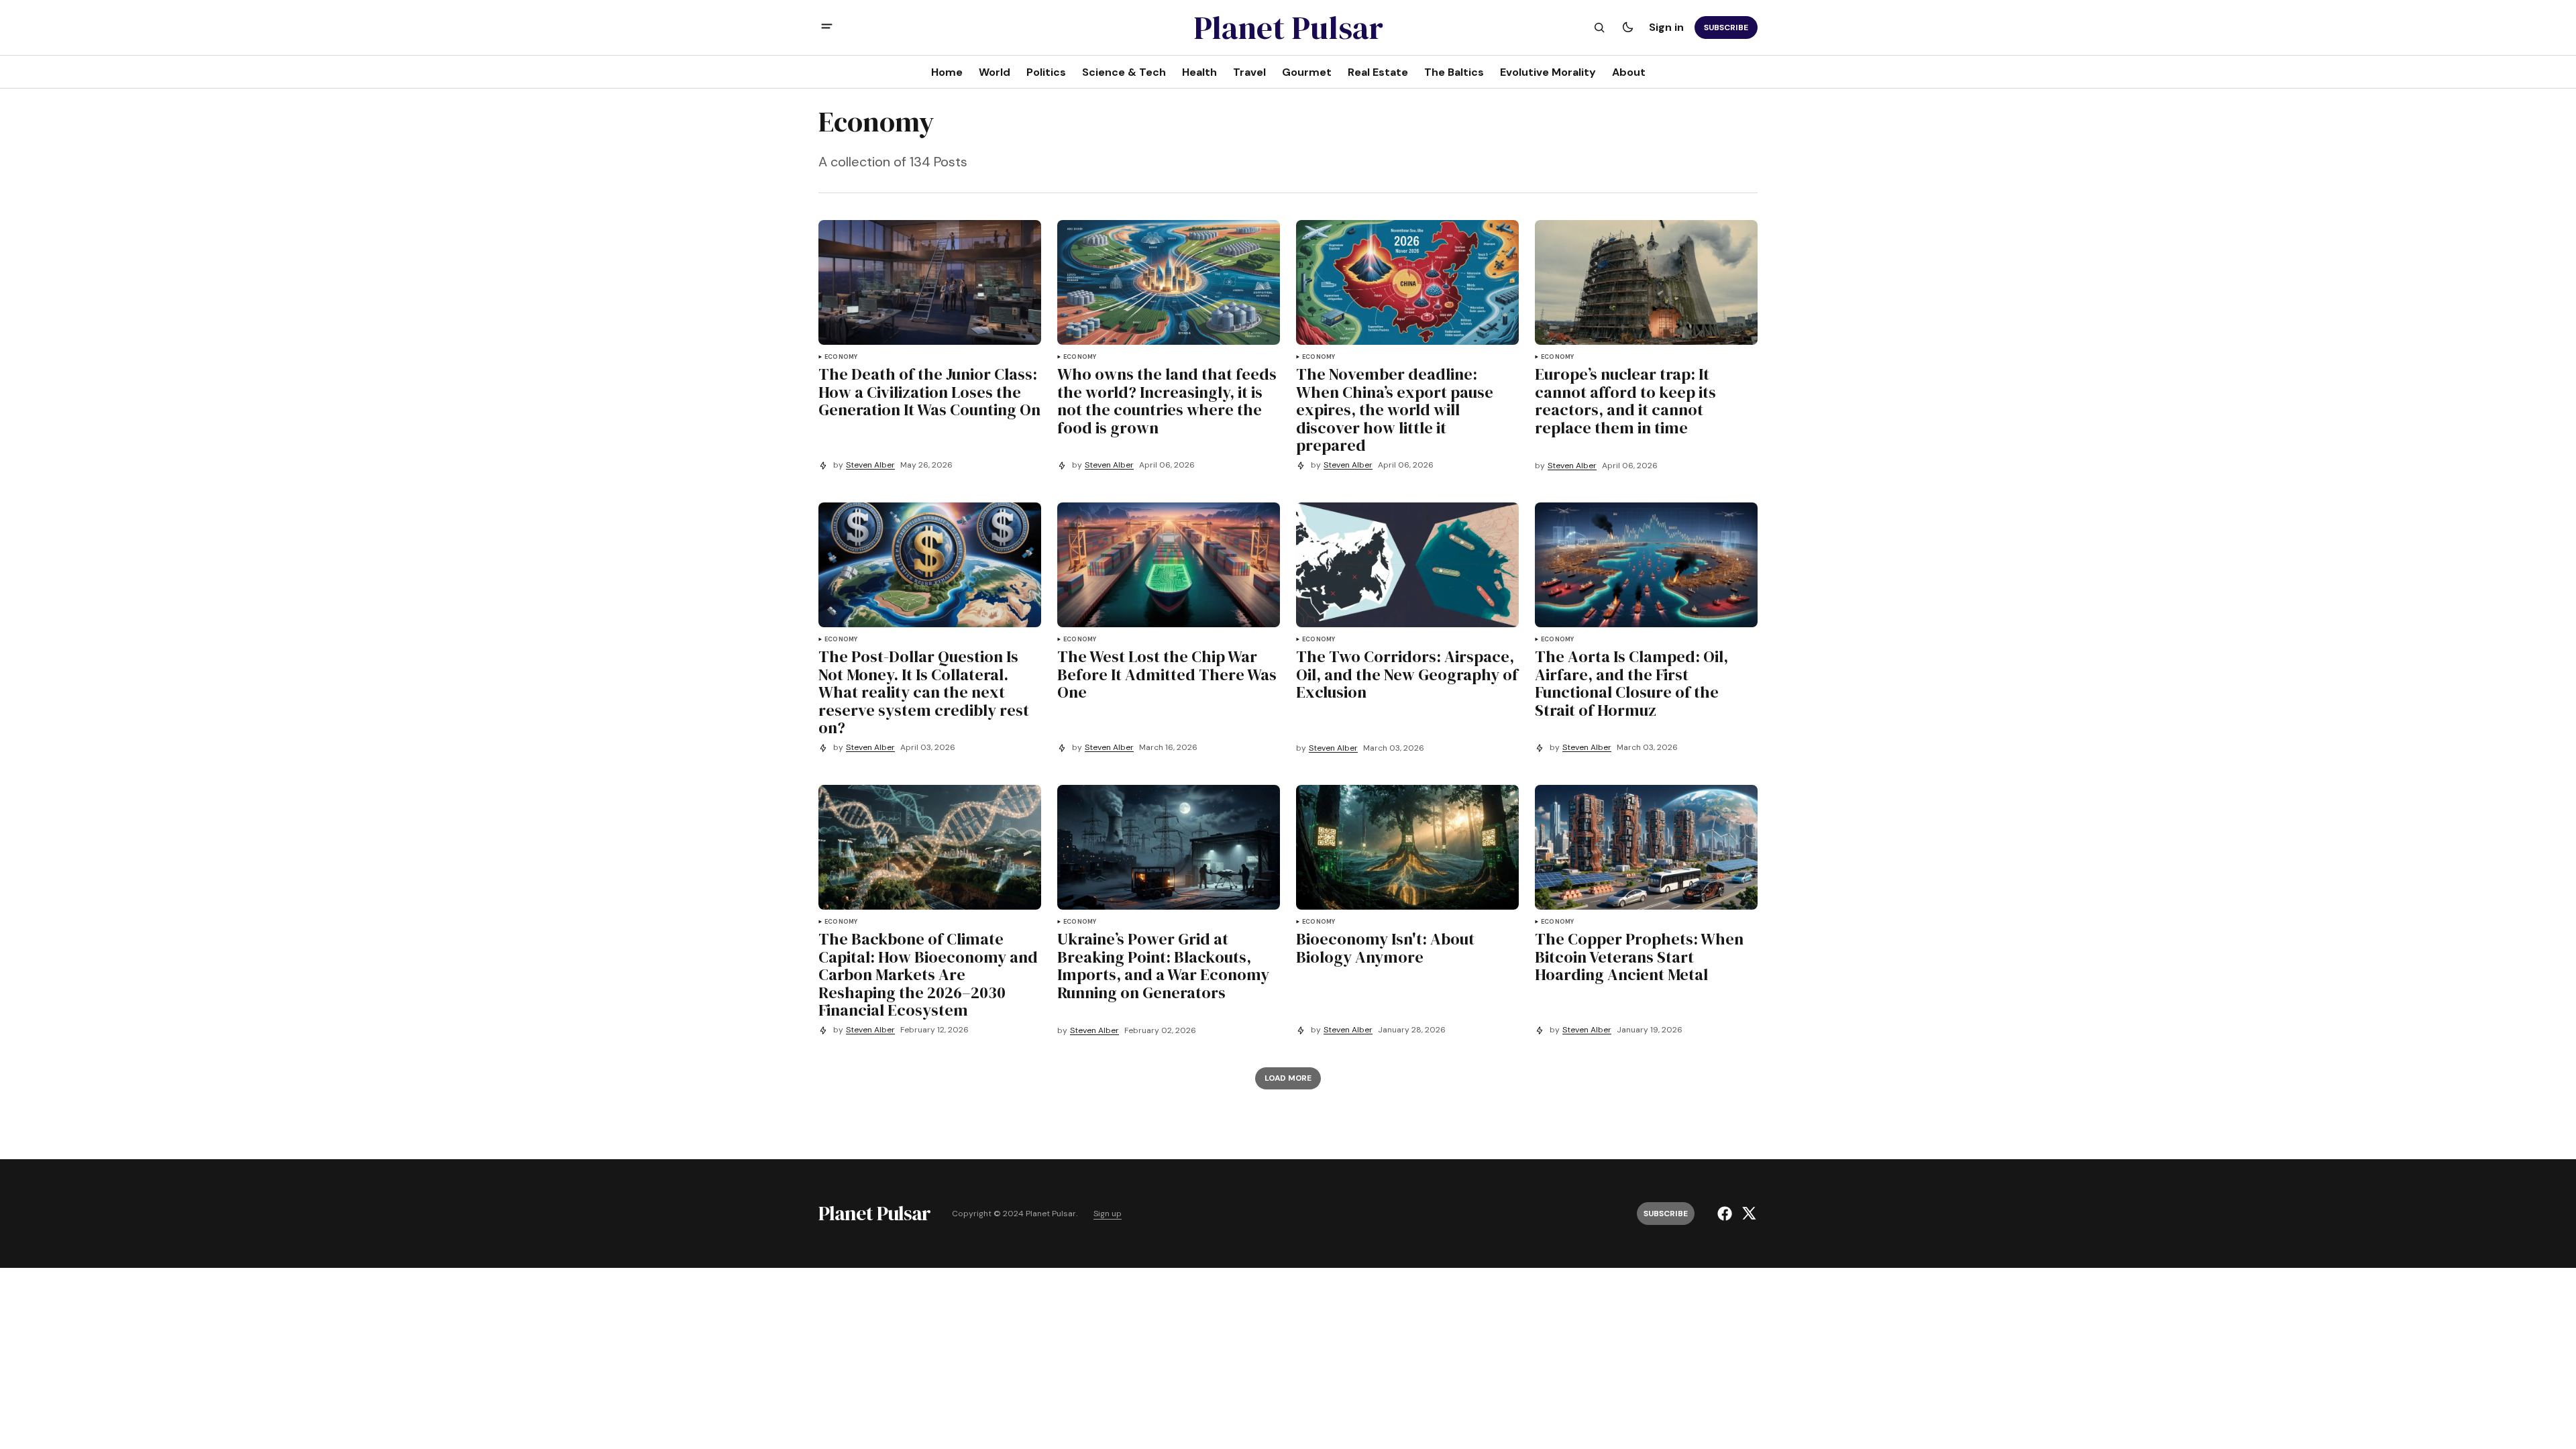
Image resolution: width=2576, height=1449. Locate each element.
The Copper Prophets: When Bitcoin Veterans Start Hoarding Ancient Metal (1639, 957)
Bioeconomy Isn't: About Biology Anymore (1385, 948)
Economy (841, 357)
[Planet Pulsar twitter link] (1747, 1214)
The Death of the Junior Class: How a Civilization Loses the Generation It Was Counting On (929, 392)
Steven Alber (870, 465)
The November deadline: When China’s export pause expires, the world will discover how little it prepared (1395, 410)
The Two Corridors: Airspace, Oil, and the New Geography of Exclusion (1407, 675)
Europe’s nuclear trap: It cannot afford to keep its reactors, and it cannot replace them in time (1625, 401)
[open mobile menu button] (827, 28)
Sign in (1666, 27)
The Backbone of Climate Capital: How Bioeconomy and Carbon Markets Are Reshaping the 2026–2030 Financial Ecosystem (928, 975)
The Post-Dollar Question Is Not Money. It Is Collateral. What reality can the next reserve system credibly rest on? (924, 692)
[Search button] (1599, 28)
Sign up (1108, 1214)
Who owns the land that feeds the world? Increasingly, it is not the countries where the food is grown (1167, 401)
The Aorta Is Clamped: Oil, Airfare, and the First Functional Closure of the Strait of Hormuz (1631, 684)
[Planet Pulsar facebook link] (1726, 1214)
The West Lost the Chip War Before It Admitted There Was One (1167, 675)
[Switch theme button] (1627, 28)
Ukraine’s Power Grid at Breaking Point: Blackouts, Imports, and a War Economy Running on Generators (1163, 966)
